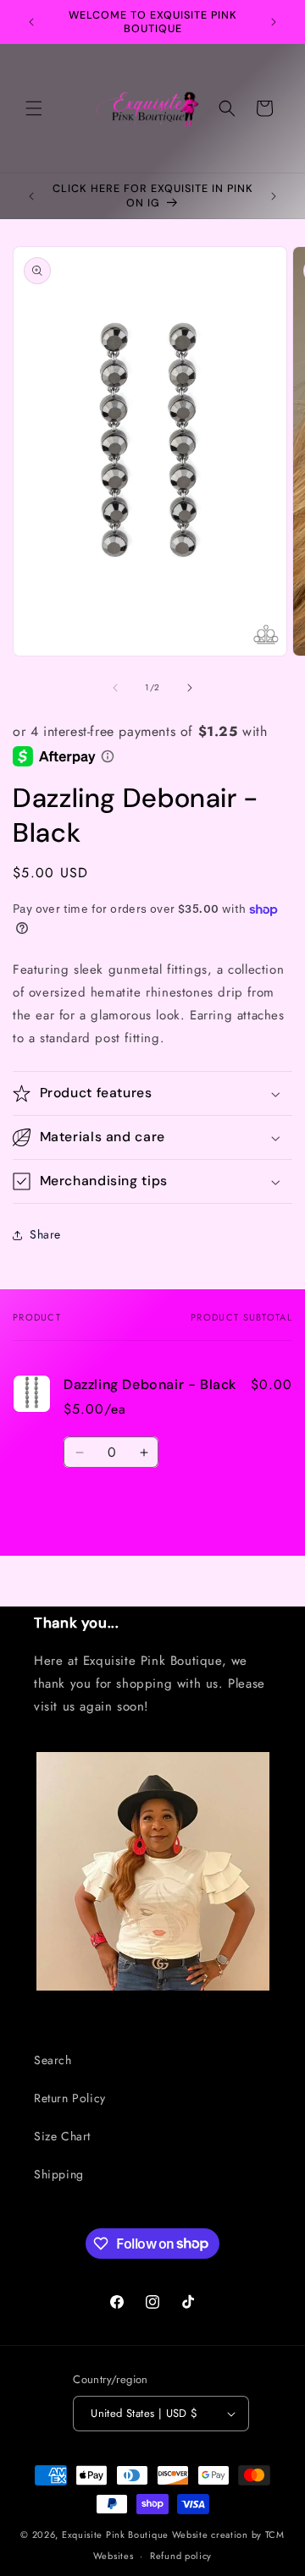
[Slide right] (190, 688)
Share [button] (45, 1234)
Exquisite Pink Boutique (115, 2535)
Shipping (59, 2174)
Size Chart (62, 2136)
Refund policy (181, 2556)
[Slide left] (115, 688)
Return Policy (70, 2098)
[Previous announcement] (31, 22)
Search (53, 2060)
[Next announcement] (274, 22)
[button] (34, 108)
